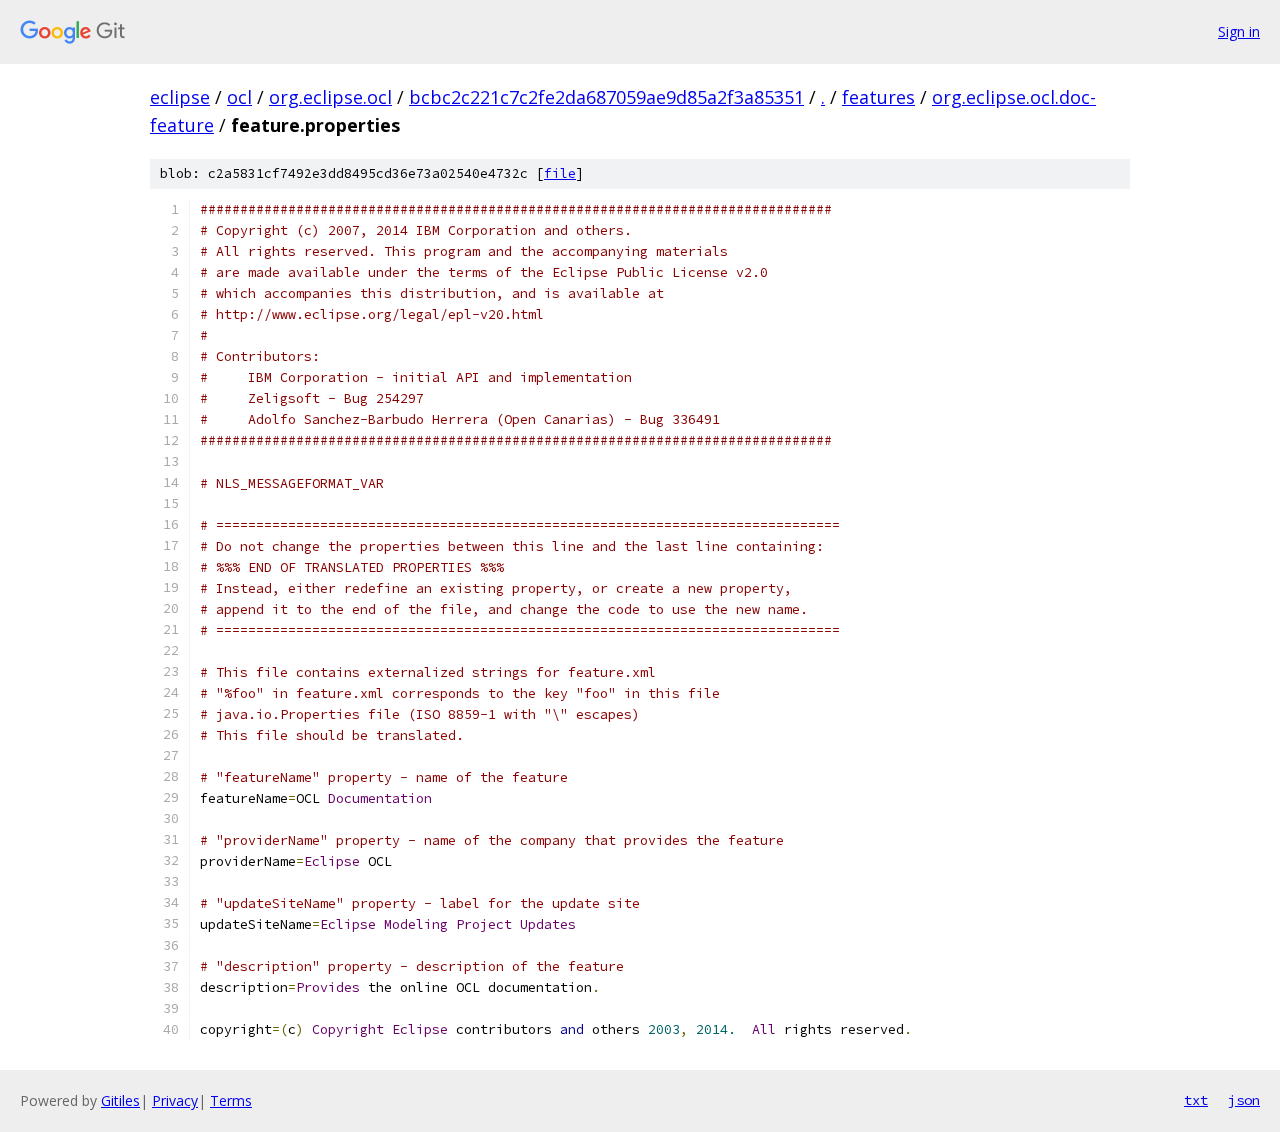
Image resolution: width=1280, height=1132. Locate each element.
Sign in (1239, 31)
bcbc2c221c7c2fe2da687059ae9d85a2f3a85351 (606, 97)
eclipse (180, 97)
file (560, 173)
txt (1196, 1100)
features (878, 97)
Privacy (175, 1100)
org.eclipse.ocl (330, 97)
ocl (239, 97)
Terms (231, 1100)
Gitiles (120, 1100)
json (1244, 1100)
